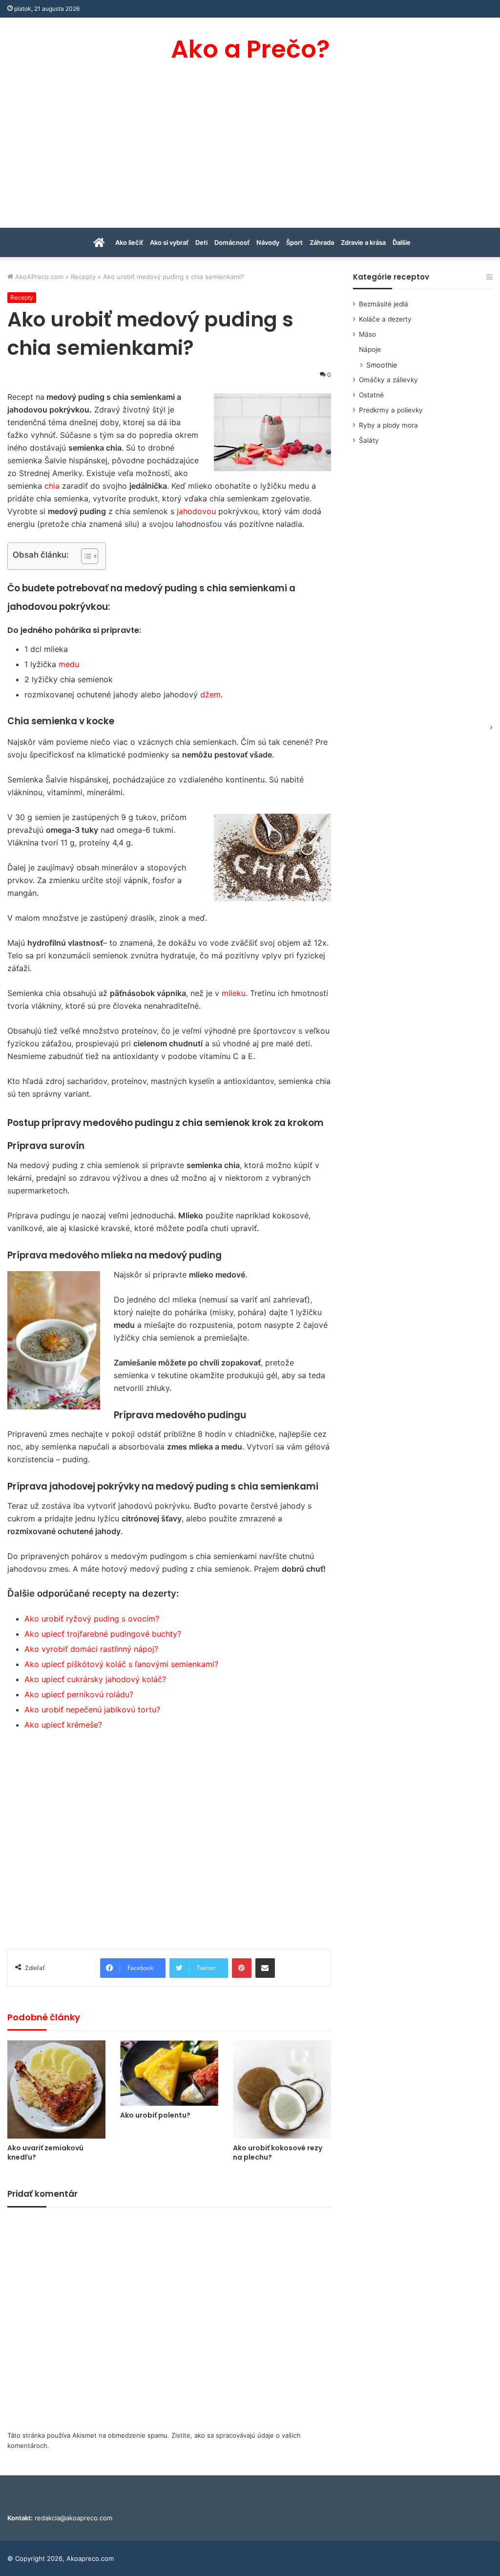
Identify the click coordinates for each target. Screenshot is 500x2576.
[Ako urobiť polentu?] (169, 2073)
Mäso (367, 334)
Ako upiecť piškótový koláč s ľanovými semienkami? (121, 1664)
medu (69, 664)
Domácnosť (232, 242)
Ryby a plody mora (388, 425)
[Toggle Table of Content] (85, 556)
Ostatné (371, 395)
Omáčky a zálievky (388, 380)
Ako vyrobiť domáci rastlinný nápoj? (91, 1649)
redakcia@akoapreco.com (73, 2518)
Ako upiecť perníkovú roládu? (79, 1694)
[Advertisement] (250, 154)
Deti (201, 242)
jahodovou (196, 511)
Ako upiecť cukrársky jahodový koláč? (95, 1679)
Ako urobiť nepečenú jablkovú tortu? (92, 1710)
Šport (294, 242)
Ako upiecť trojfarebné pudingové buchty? (103, 1634)
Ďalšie (402, 242)
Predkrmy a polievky (391, 410)
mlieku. (235, 993)
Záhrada (322, 242)
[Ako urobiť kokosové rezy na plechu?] (282, 2089)
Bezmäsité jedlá (384, 304)
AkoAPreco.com (38, 277)
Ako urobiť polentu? (155, 2115)
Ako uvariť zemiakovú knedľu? (45, 2153)
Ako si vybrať (169, 242)
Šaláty (369, 440)
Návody (268, 242)
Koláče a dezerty (385, 319)
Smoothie (382, 365)
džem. (211, 694)
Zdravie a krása (363, 242)
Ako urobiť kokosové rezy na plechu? (278, 2153)
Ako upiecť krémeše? (63, 1725)
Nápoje (370, 349)
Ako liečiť (129, 242)
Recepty (83, 277)
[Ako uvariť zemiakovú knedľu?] (56, 2089)
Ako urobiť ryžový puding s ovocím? (92, 1619)
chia (52, 486)
